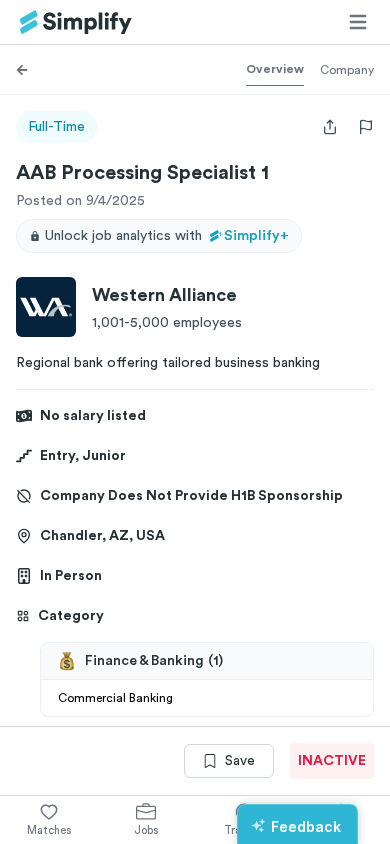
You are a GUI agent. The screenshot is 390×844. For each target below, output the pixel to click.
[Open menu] (358, 22)
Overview (275, 69)
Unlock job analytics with (167, 236)
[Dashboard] (76, 22)
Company (347, 70)
